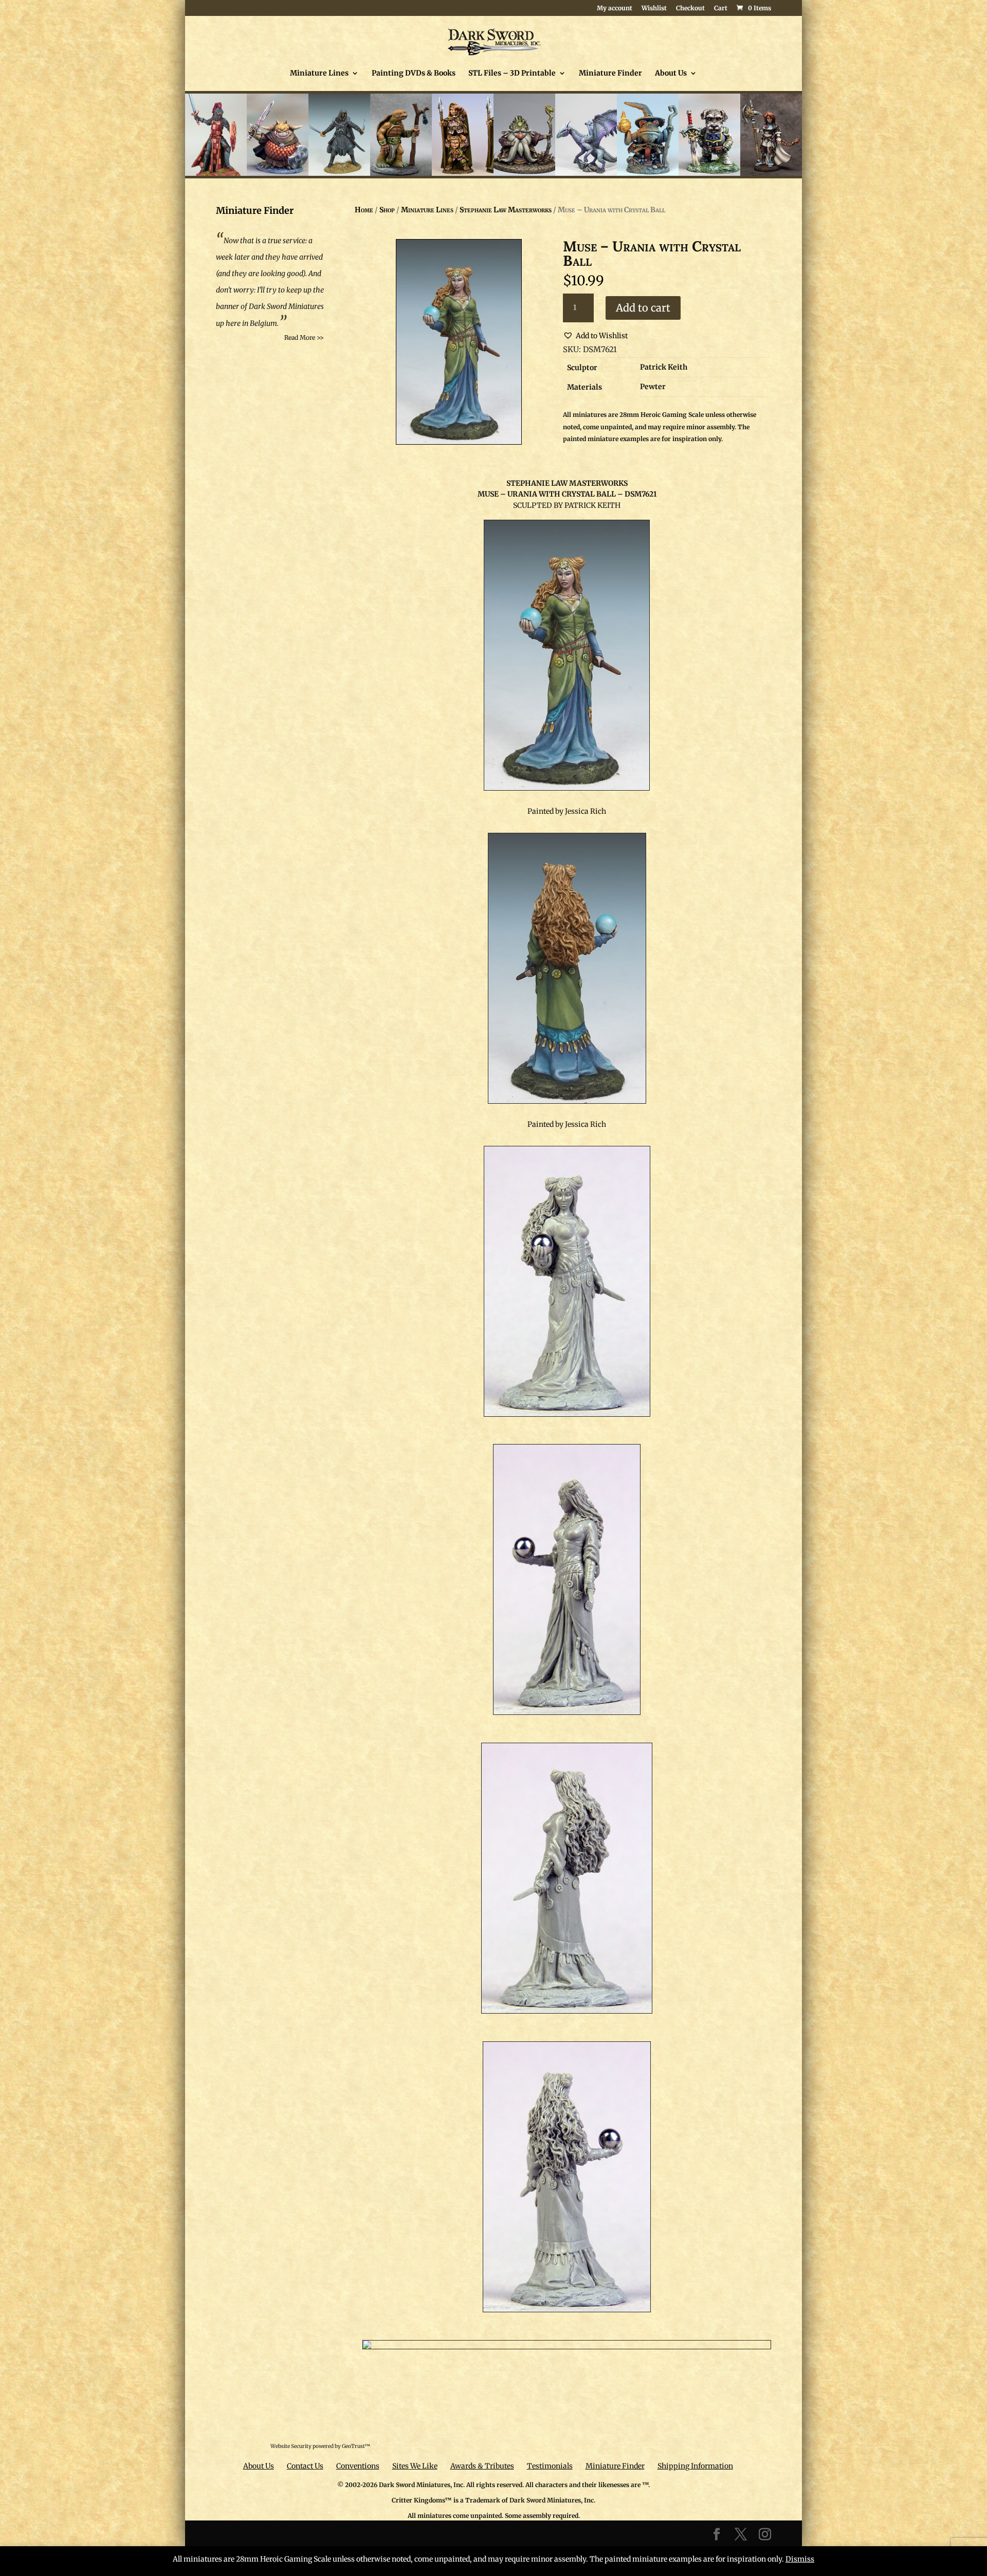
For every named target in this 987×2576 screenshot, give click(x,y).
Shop (387, 210)
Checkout (690, 8)
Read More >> (304, 337)
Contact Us (305, 2466)
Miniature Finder (610, 74)
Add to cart (643, 308)
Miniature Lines (319, 74)
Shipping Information (695, 2466)
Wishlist (654, 8)
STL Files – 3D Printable (512, 74)
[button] (595, 336)
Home (364, 210)
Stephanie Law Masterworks (506, 210)
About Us (671, 74)
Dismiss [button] (800, 2559)
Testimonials (550, 2466)
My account (615, 8)
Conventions (358, 2466)
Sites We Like (415, 2466)
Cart (721, 8)
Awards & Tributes (482, 2466)
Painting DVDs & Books (414, 74)
